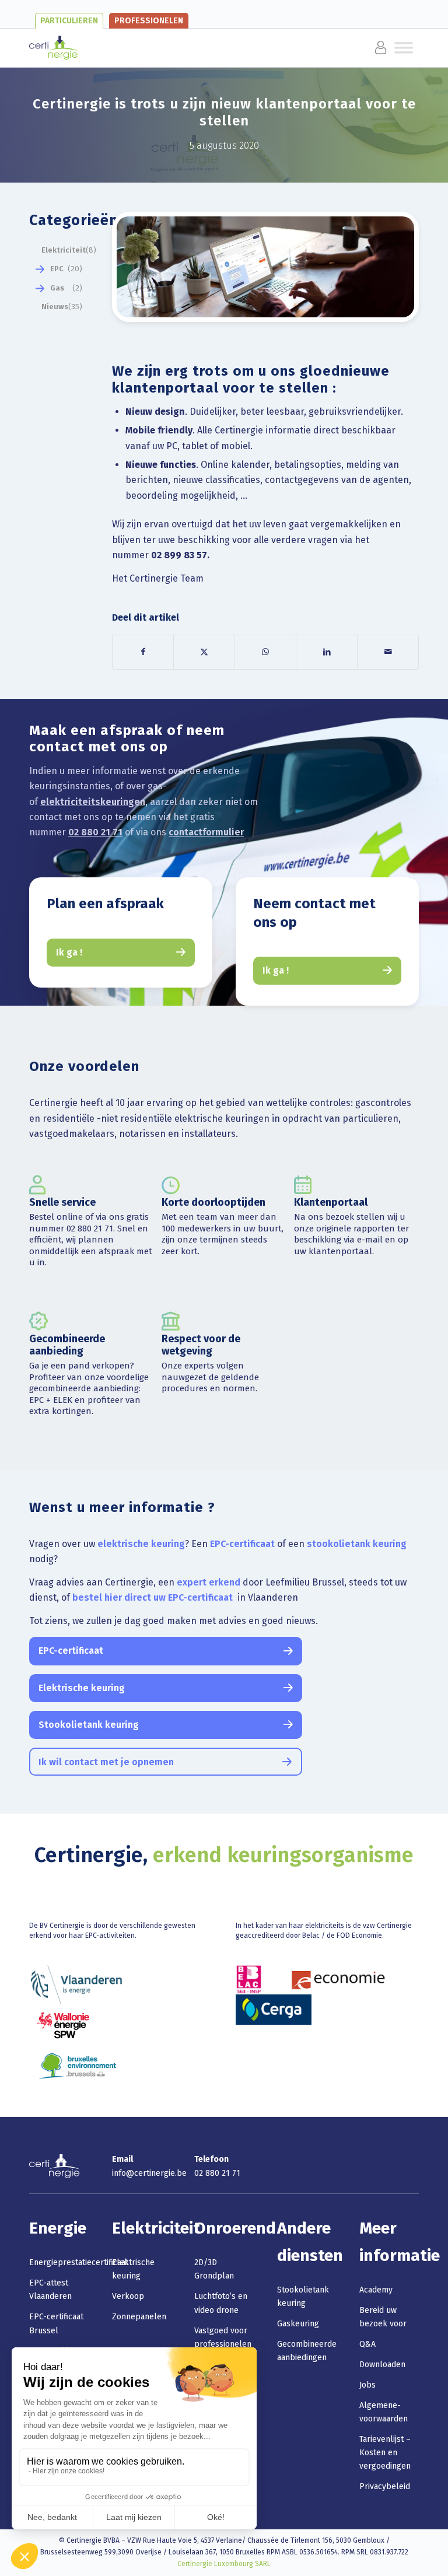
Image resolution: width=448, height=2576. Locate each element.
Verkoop (128, 2296)
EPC (57, 269)
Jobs (367, 2385)
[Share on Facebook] (143, 652)
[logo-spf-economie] (338, 1979)
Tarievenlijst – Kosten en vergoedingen (385, 2453)
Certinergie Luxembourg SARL (224, 2564)
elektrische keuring (141, 1544)
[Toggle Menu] (103, 48)
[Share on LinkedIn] (327, 652)
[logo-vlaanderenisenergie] (76, 1985)
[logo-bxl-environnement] (78, 2066)
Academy (376, 2290)
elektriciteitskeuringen (93, 802)
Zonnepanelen (139, 2317)
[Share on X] (204, 652)
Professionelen (149, 21)
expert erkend (209, 1582)
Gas (57, 288)
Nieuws (55, 307)
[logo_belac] (249, 1979)
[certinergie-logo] (53, 48)
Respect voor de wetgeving (201, 1345)
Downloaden (382, 2365)
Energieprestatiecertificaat (79, 2262)
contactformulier (206, 832)
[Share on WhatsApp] (265, 652)
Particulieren (69, 21)
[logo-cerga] (274, 2010)
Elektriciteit (64, 250)
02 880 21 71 (95, 832)
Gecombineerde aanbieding (67, 1345)
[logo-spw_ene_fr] (63, 2025)
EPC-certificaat (242, 1544)
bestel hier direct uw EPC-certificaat (154, 1597)
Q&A (367, 2344)
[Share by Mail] (388, 652)
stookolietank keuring (357, 1544)
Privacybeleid (385, 2486)
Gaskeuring (298, 2324)
